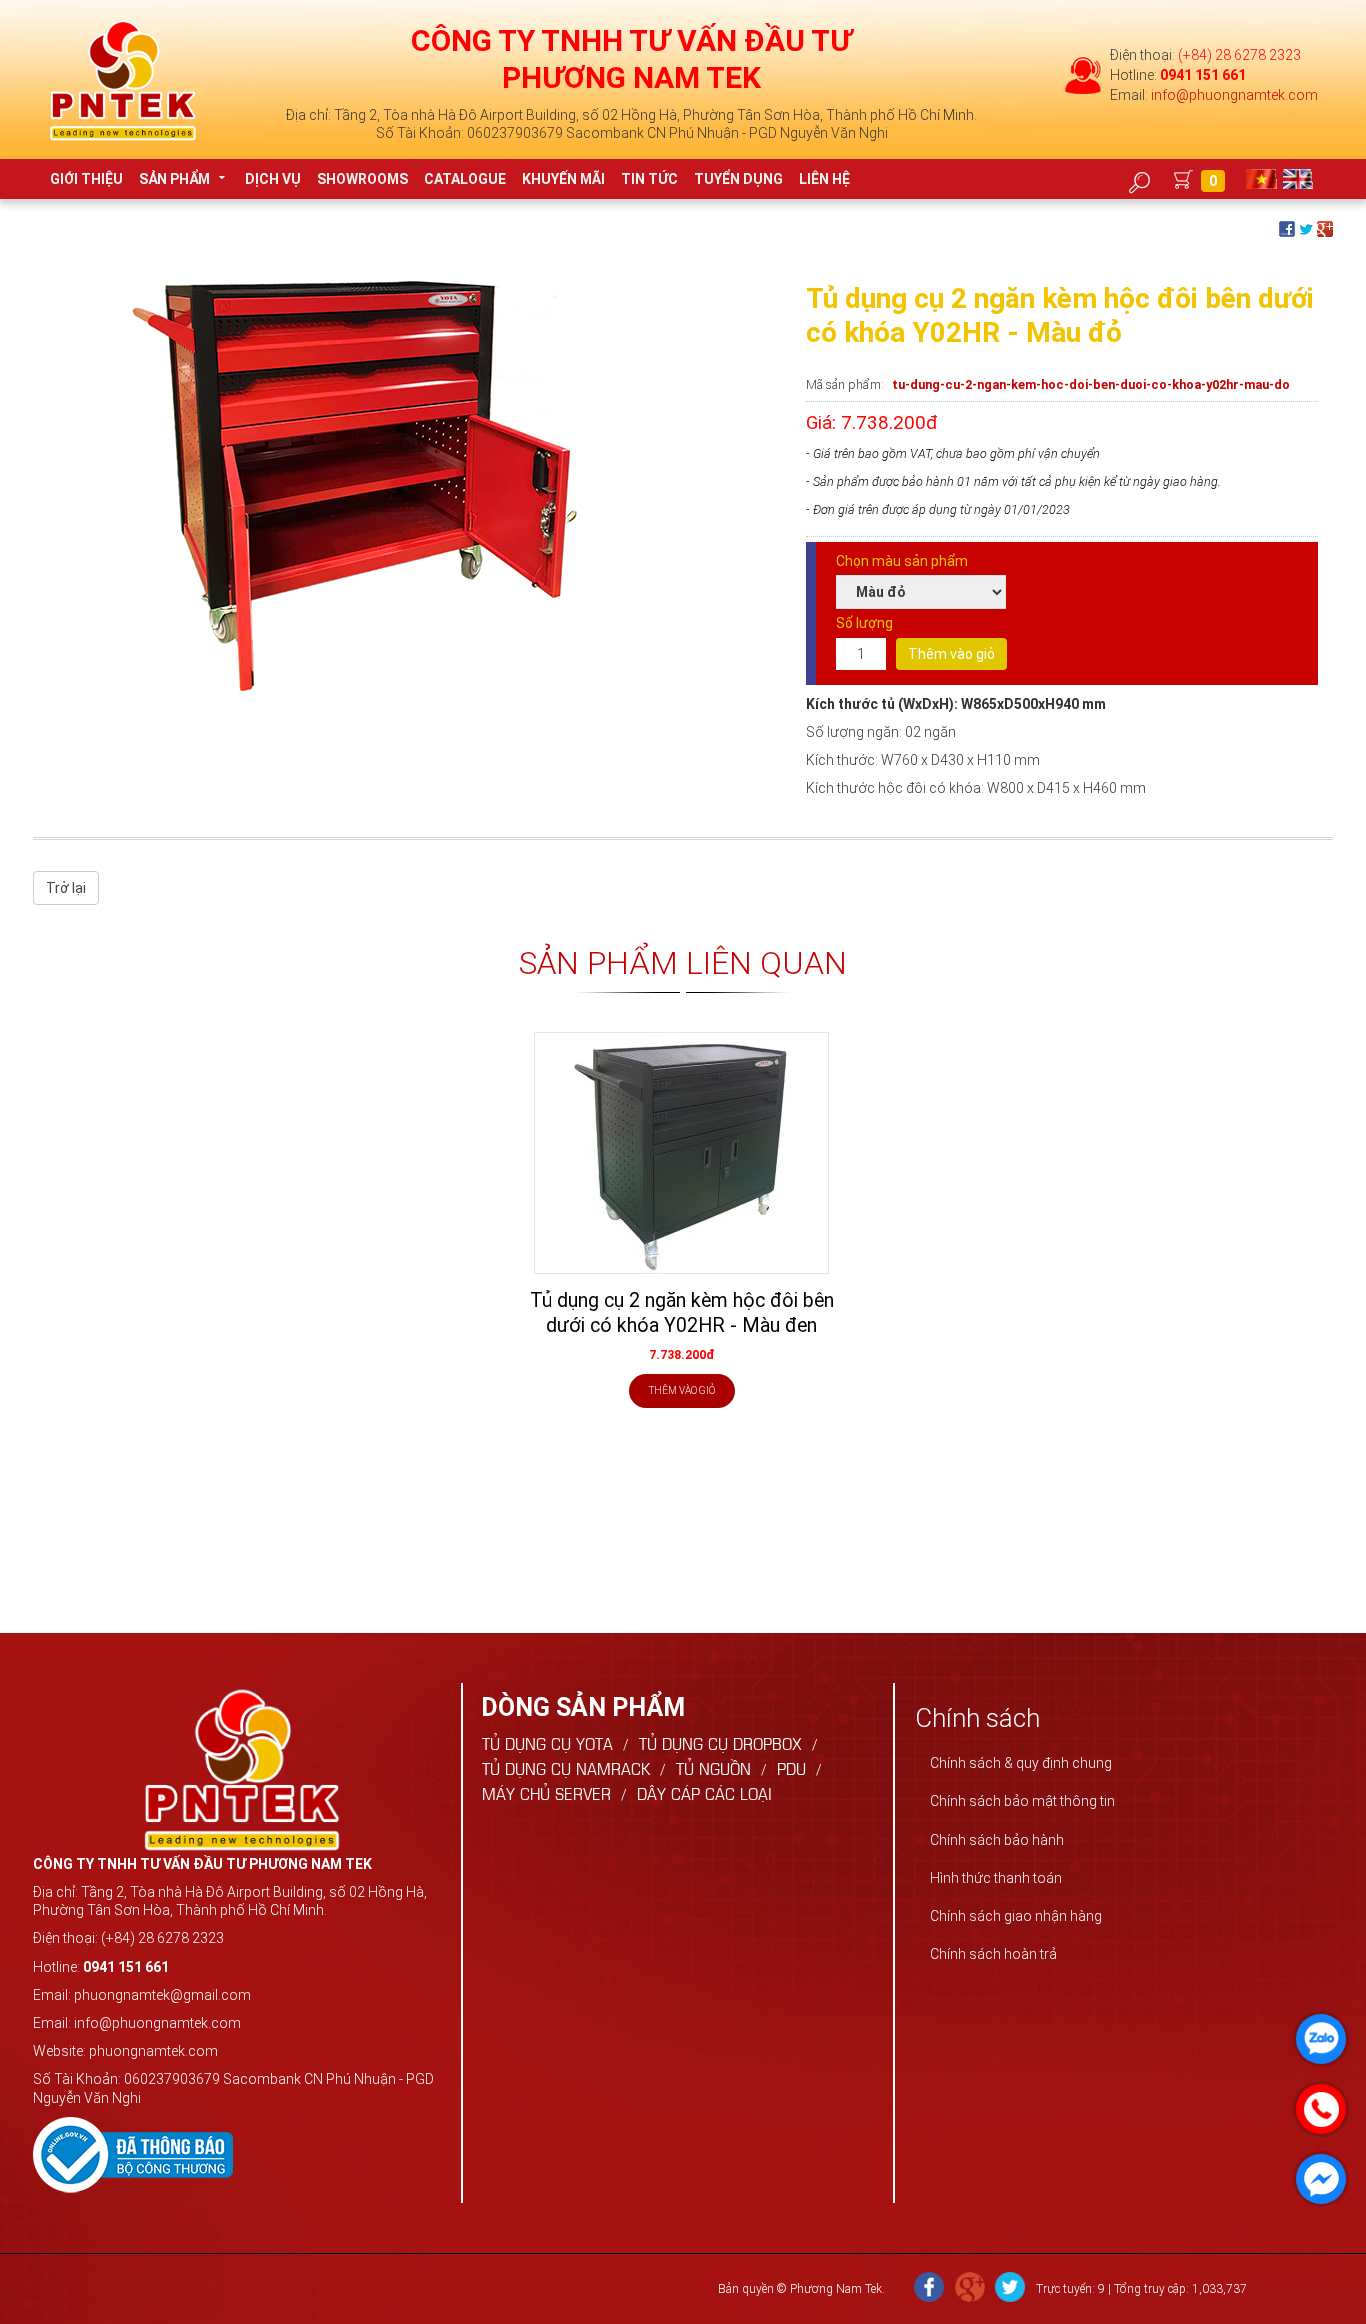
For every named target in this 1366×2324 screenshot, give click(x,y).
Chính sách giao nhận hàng (1016, 1916)
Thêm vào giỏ (951, 654)
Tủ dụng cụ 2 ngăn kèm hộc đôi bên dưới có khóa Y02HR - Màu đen (682, 1313)
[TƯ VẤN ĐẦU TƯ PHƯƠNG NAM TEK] (123, 79)
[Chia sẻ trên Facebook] (1287, 228)
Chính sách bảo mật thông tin (1022, 1801)
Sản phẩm (174, 179)
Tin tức (649, 179)
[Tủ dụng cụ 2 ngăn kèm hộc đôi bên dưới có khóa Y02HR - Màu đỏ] (333, 486)
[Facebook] (929, 2289)
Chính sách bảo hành (997, 1840)
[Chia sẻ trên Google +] (1325, 228)
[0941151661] (1316, 2104)
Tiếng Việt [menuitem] (1263, 179)
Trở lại (66, 888)
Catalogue (465, 179)
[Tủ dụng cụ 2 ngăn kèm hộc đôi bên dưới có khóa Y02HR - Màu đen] (681, 1153)
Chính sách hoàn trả (993, 1954)
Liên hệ (824, 179)
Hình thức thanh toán (996, 1878)
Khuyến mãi (563, 179)
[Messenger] (1316, 2174)
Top (1318, 2270)
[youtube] (1010, 2289)
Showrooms (362, 179)
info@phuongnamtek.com (1234, 95)
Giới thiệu (86, 179)
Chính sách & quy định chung (1021, 1763)
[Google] (970, 2289)
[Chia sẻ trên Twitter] (1306, 228)
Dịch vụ (273, 179)
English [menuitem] (1300, 179)
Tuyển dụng (738, 179)
